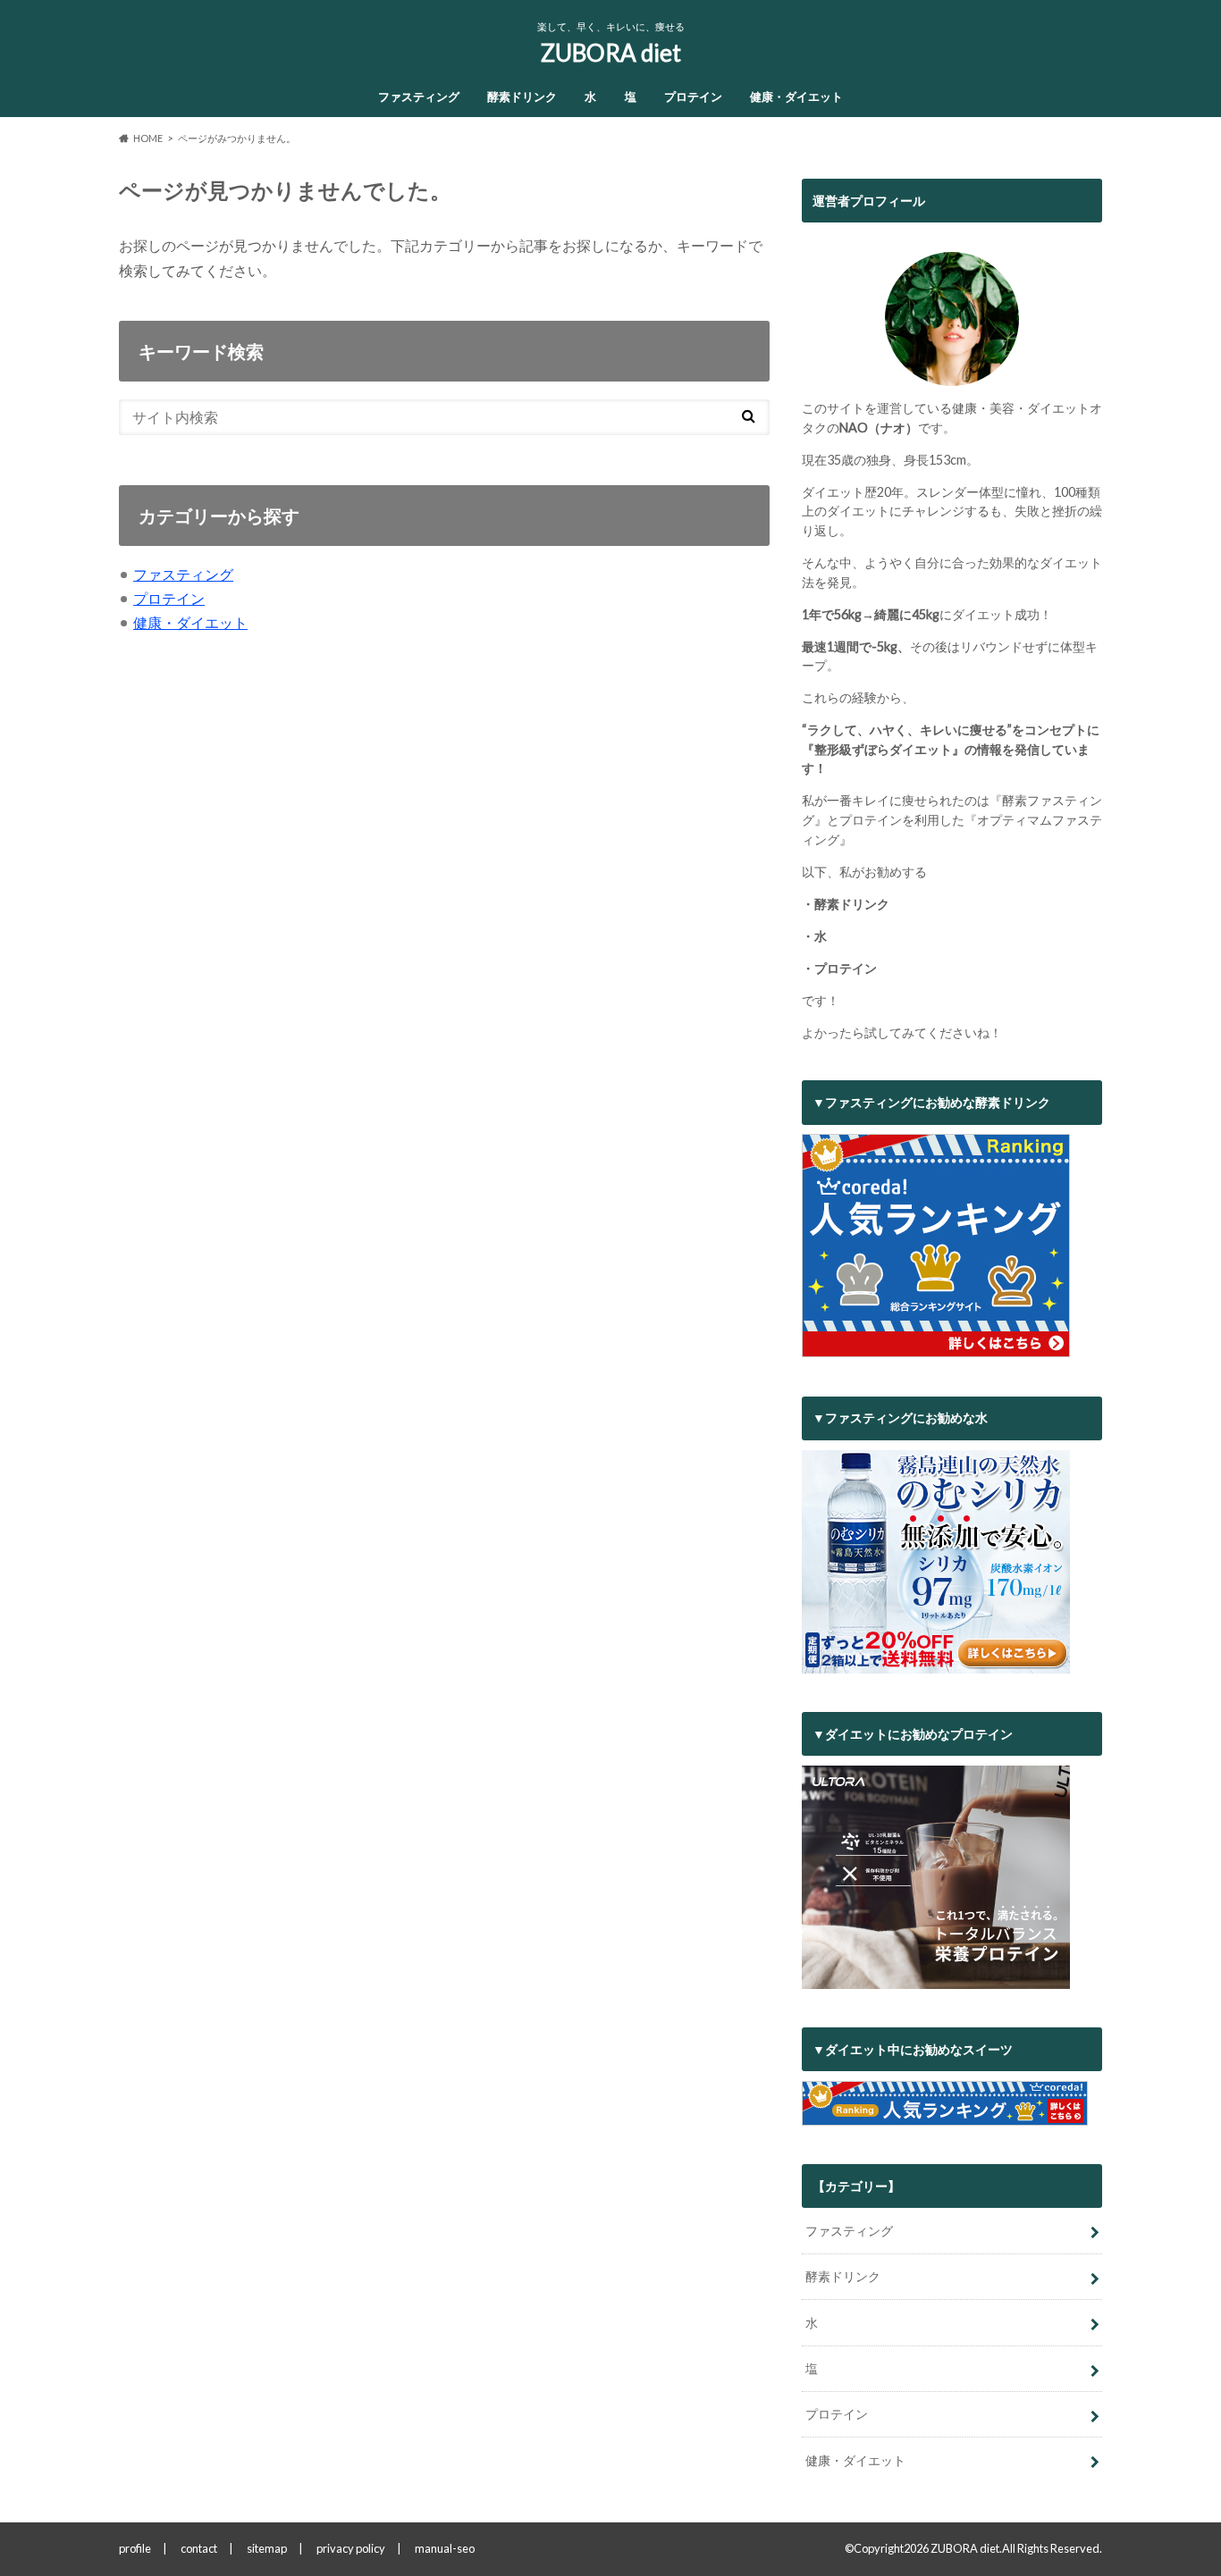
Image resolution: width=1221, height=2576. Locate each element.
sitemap (267, 2548)
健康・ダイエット (796, 96)
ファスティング (419, 96)
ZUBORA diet (611, 53)
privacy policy (351, 2548)
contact (199, 2548)
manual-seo (445, 2548)
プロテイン (693, 96)
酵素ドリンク (522, 96)
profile (135, 2548)
